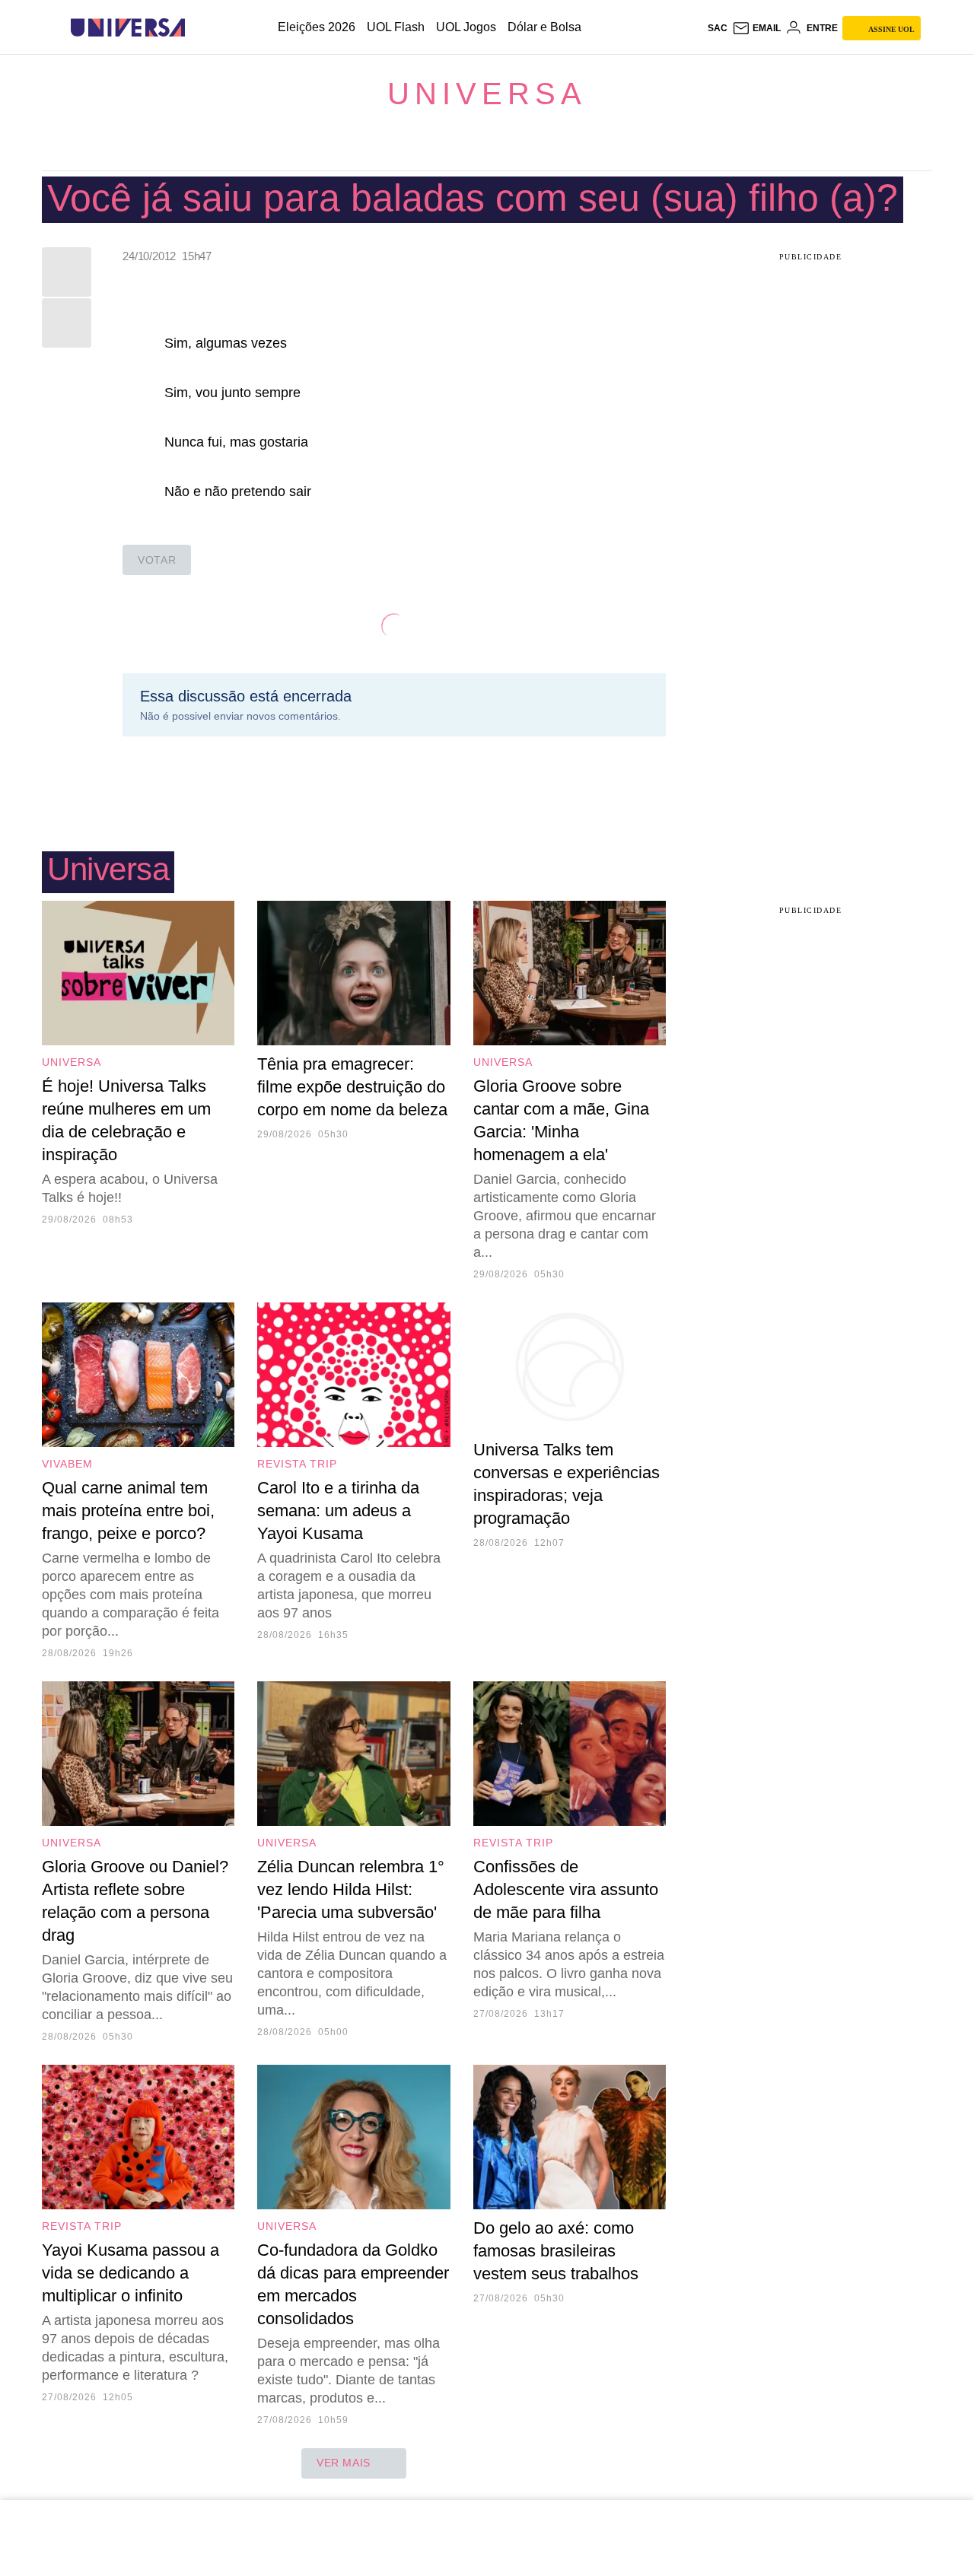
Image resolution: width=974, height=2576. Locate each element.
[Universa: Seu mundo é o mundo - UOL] (128, 28)
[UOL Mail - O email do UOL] (756, 28)
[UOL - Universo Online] (198, 28)
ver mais (344, 2463)
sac (718, 28)
